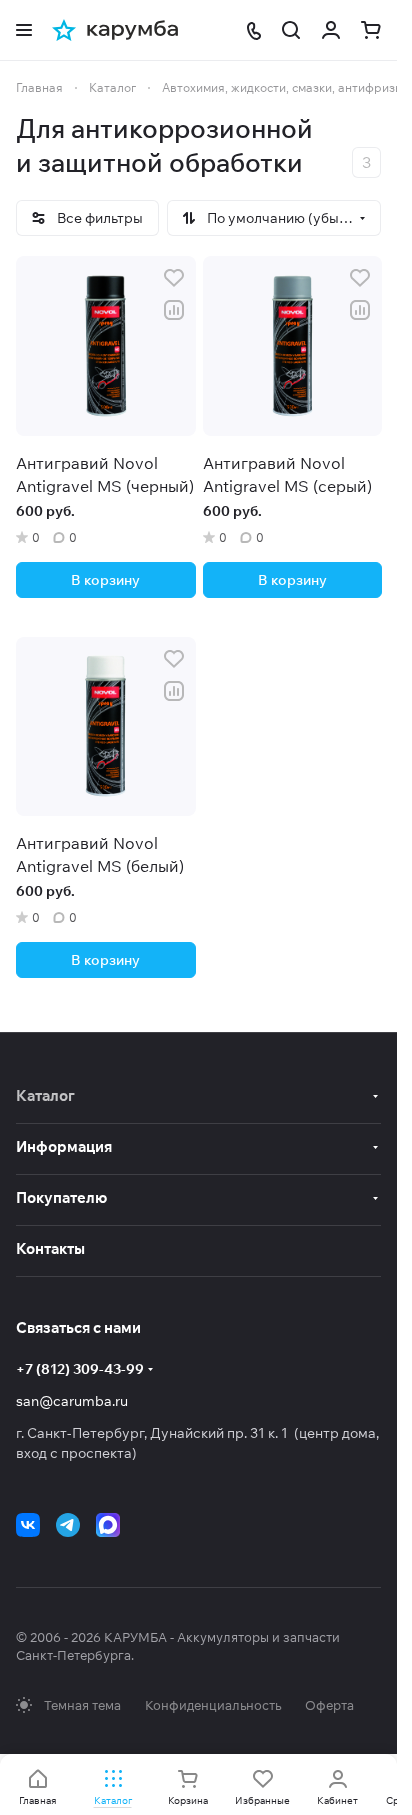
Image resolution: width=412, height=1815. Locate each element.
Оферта (329, 1705)
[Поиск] (291, 30)
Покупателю (61, 1197)
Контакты (50, 1248)
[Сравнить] (174, 310)
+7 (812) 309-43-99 (80, 1369)
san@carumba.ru (72, 1401)
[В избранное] (174, 278)
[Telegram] (68, 1525)
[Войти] (331, 30)
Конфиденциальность (213, 1705)
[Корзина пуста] (371, 30)
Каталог (45, 1095)
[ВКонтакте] (28, 1525)
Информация (64, 1146)
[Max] (108, 1525)
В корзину (105, 580)
